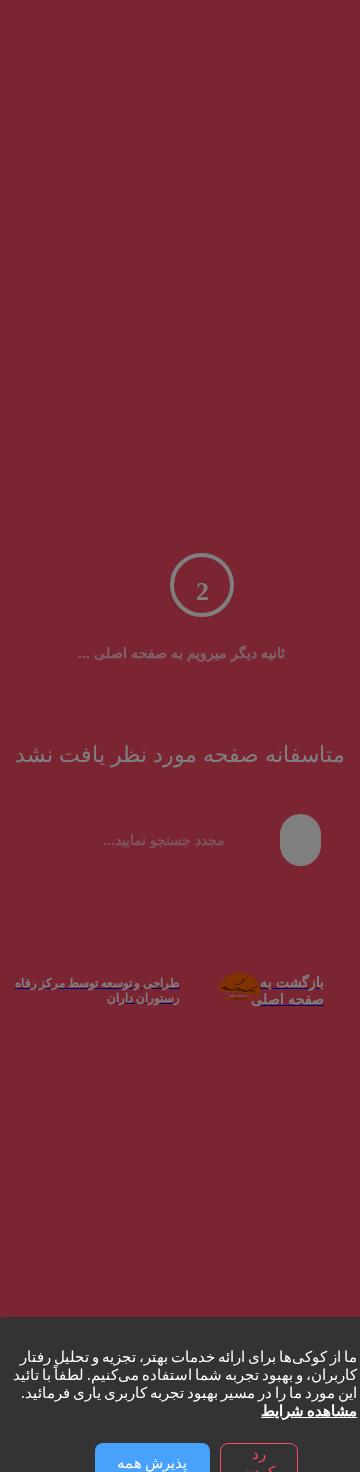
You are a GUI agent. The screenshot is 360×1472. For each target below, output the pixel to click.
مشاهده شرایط (309, 1411)
